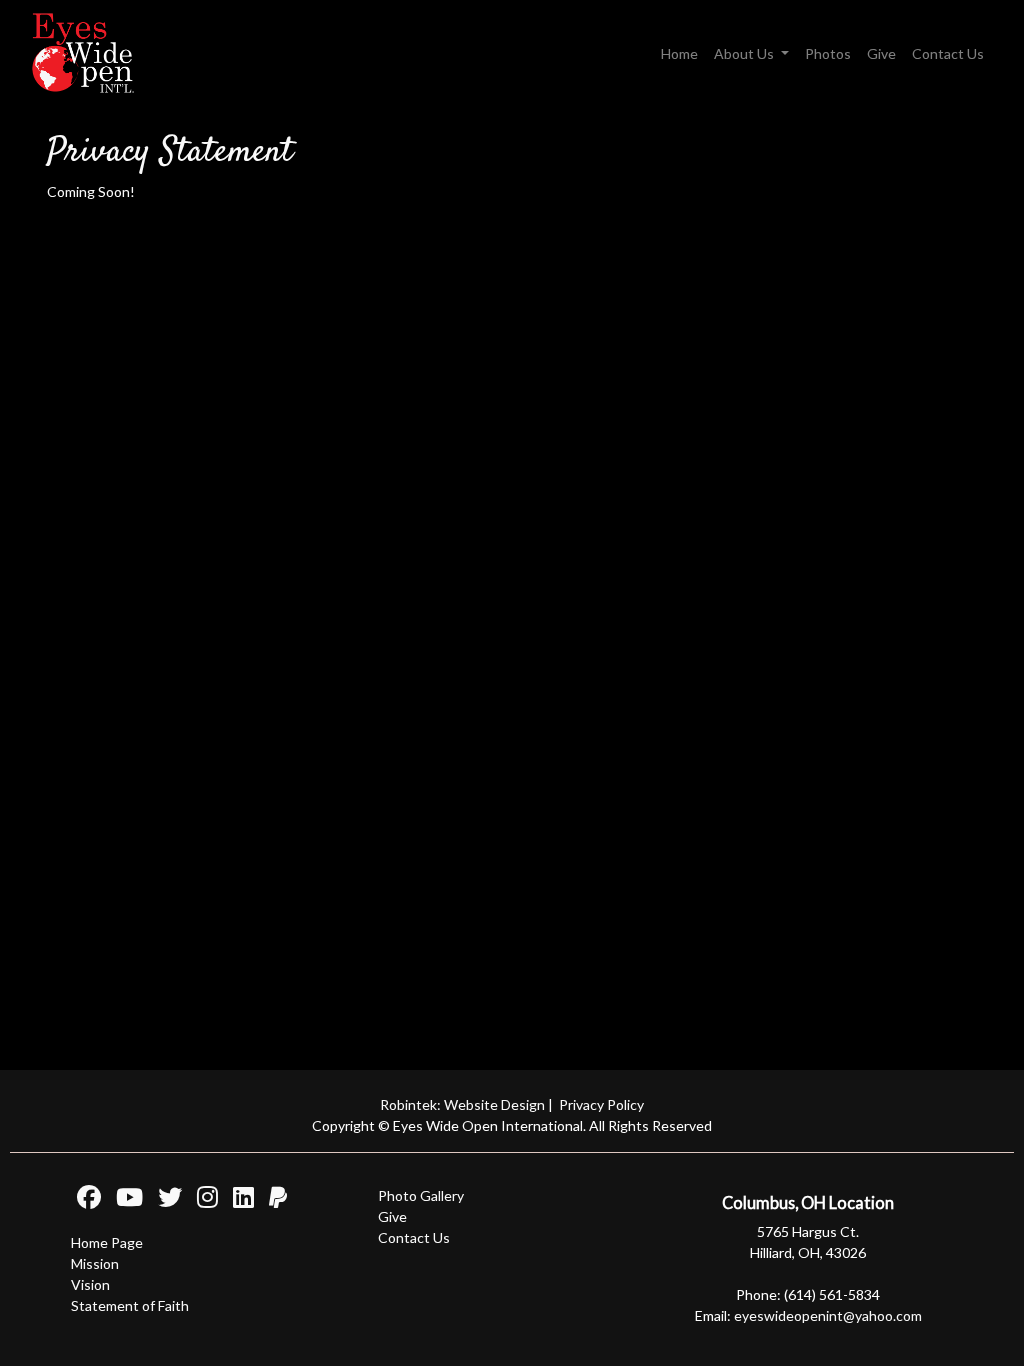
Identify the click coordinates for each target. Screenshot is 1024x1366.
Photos (828, 53)
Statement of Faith (130, 1305)
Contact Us (948, 53)
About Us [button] (745, 53)
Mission (95, 1263)
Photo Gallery (421, 1195)
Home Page (107, 1242)
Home (679, 53)
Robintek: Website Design (462, 1104)
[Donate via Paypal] (272, 1200)
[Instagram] (201, 1200)
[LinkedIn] (237, 1200)
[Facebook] (86, 1200)
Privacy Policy (601, 1104)
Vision (90, 1284)
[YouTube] (123, 1200)
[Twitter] (164, 1200)
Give (881, 53)
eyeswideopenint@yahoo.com (828, 1315)
